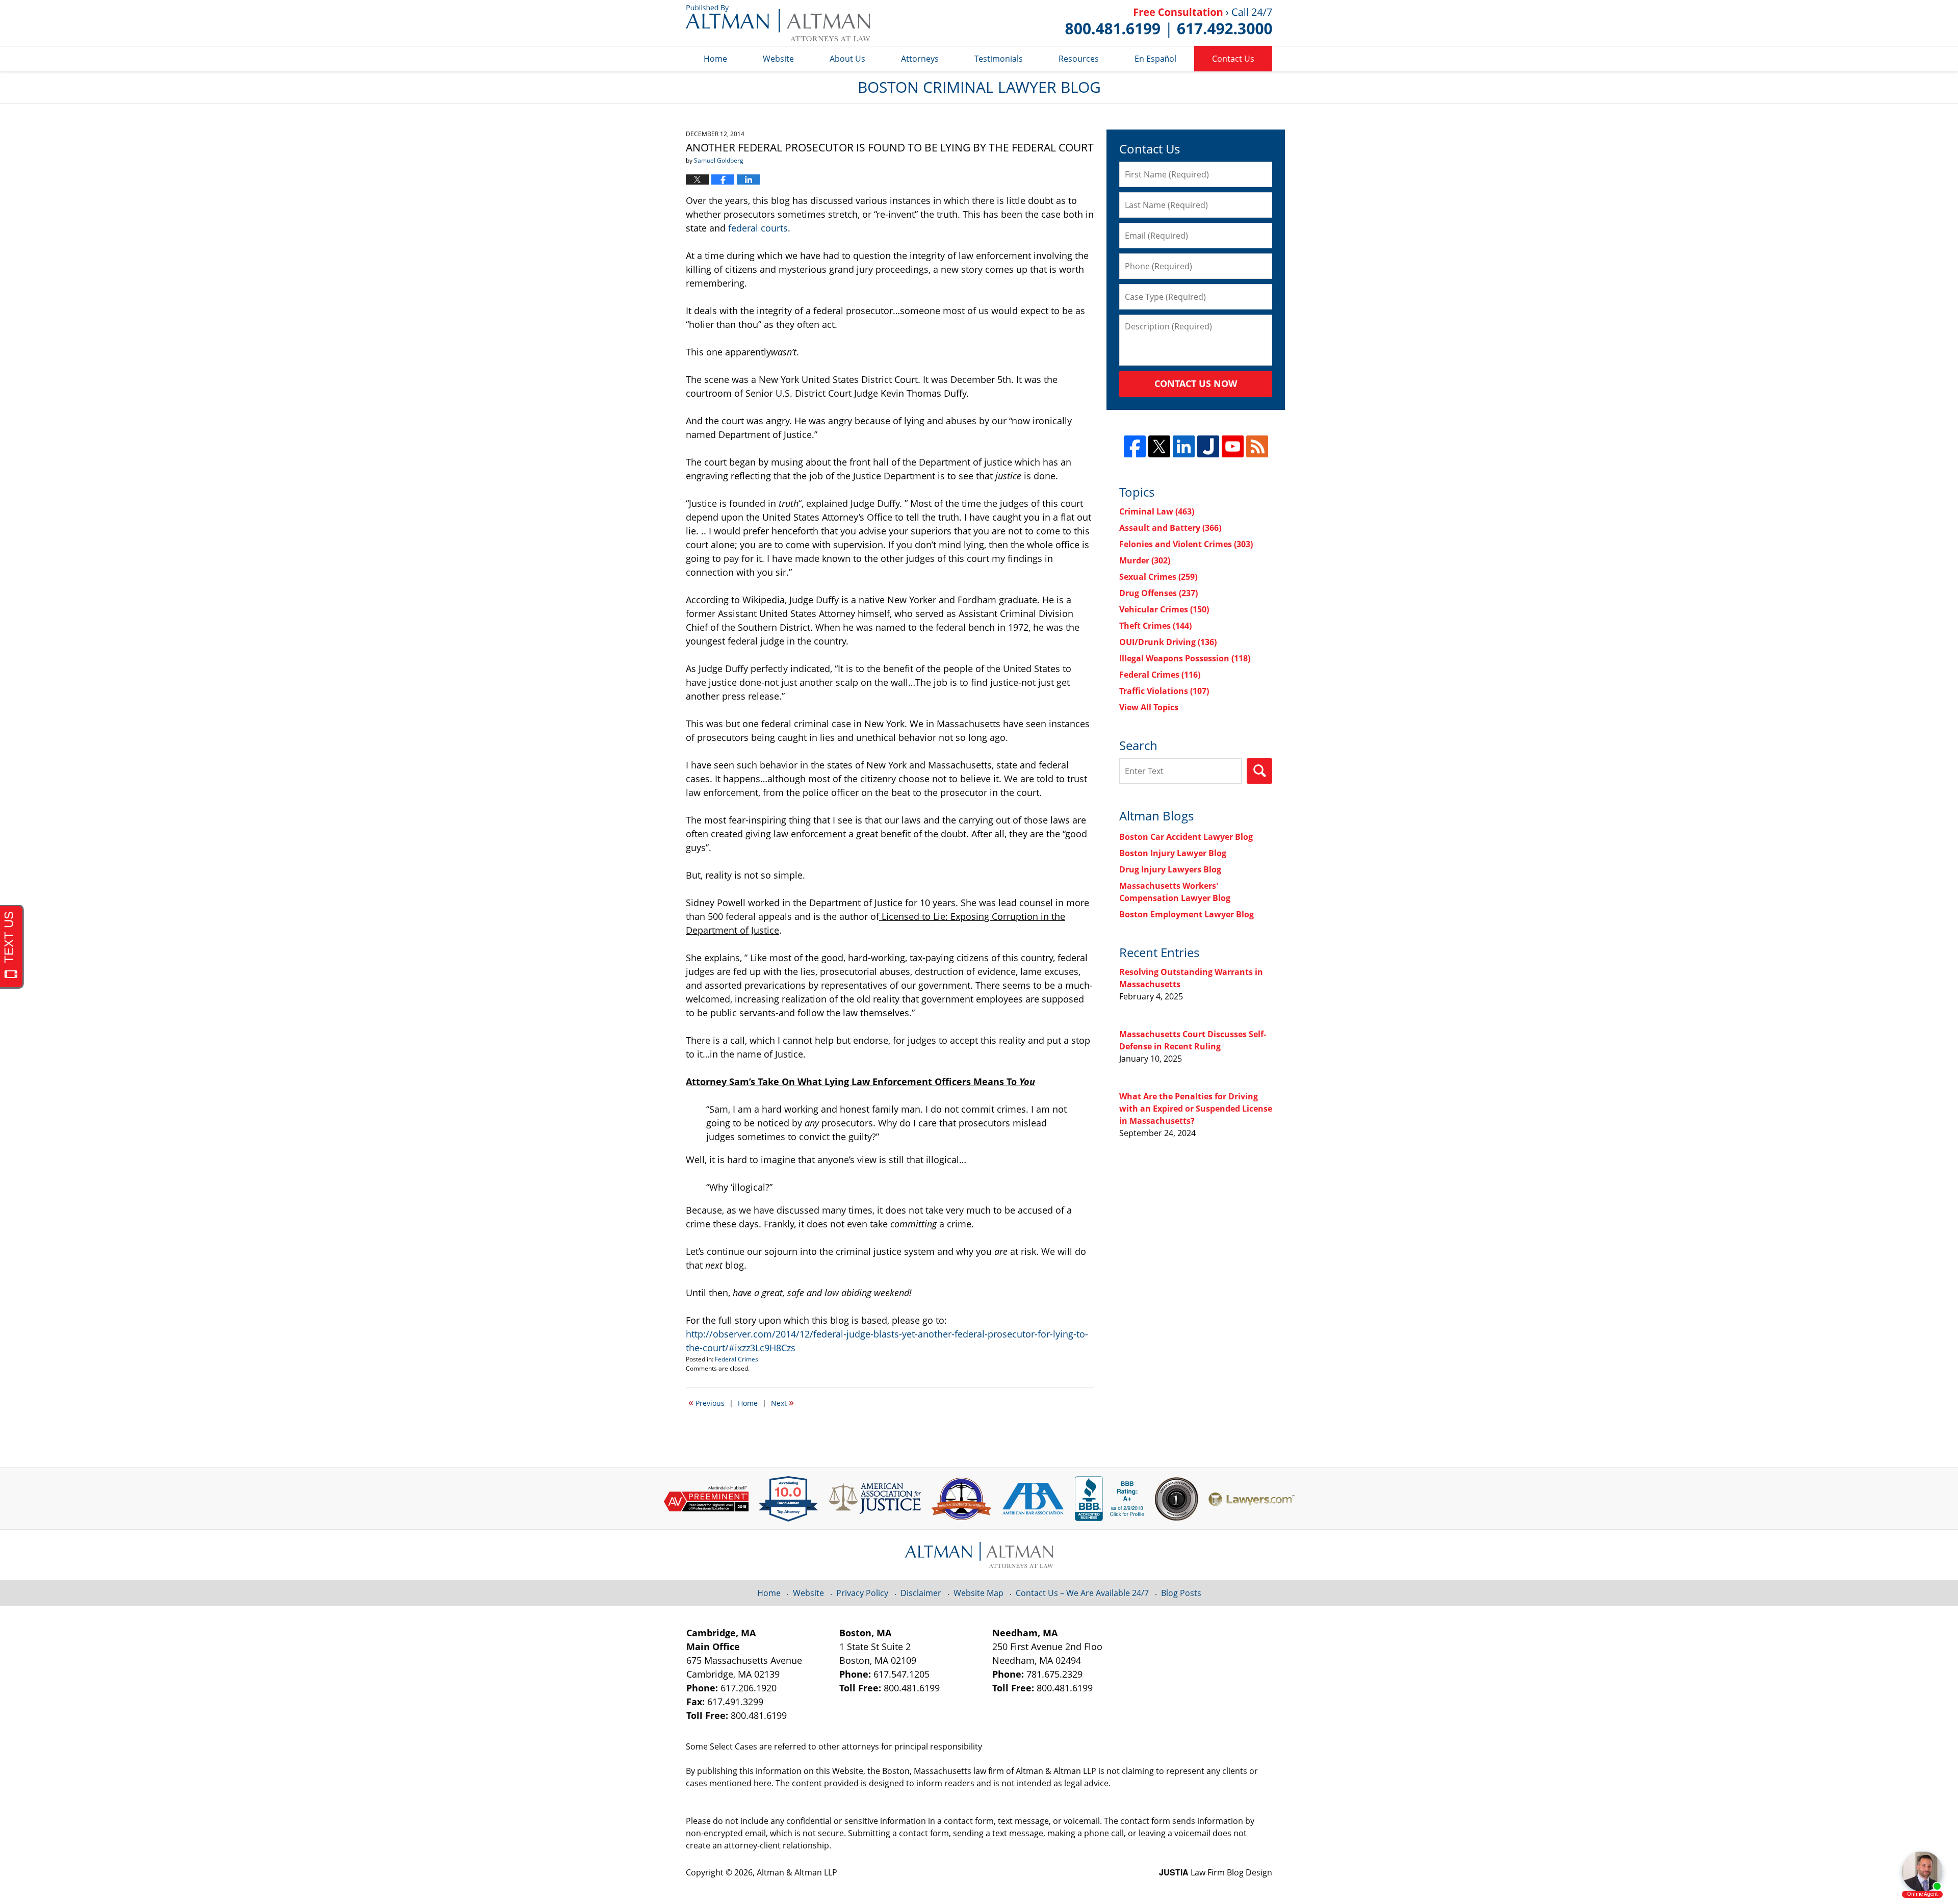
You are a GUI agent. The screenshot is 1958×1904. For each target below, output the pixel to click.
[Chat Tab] (979, 952)
